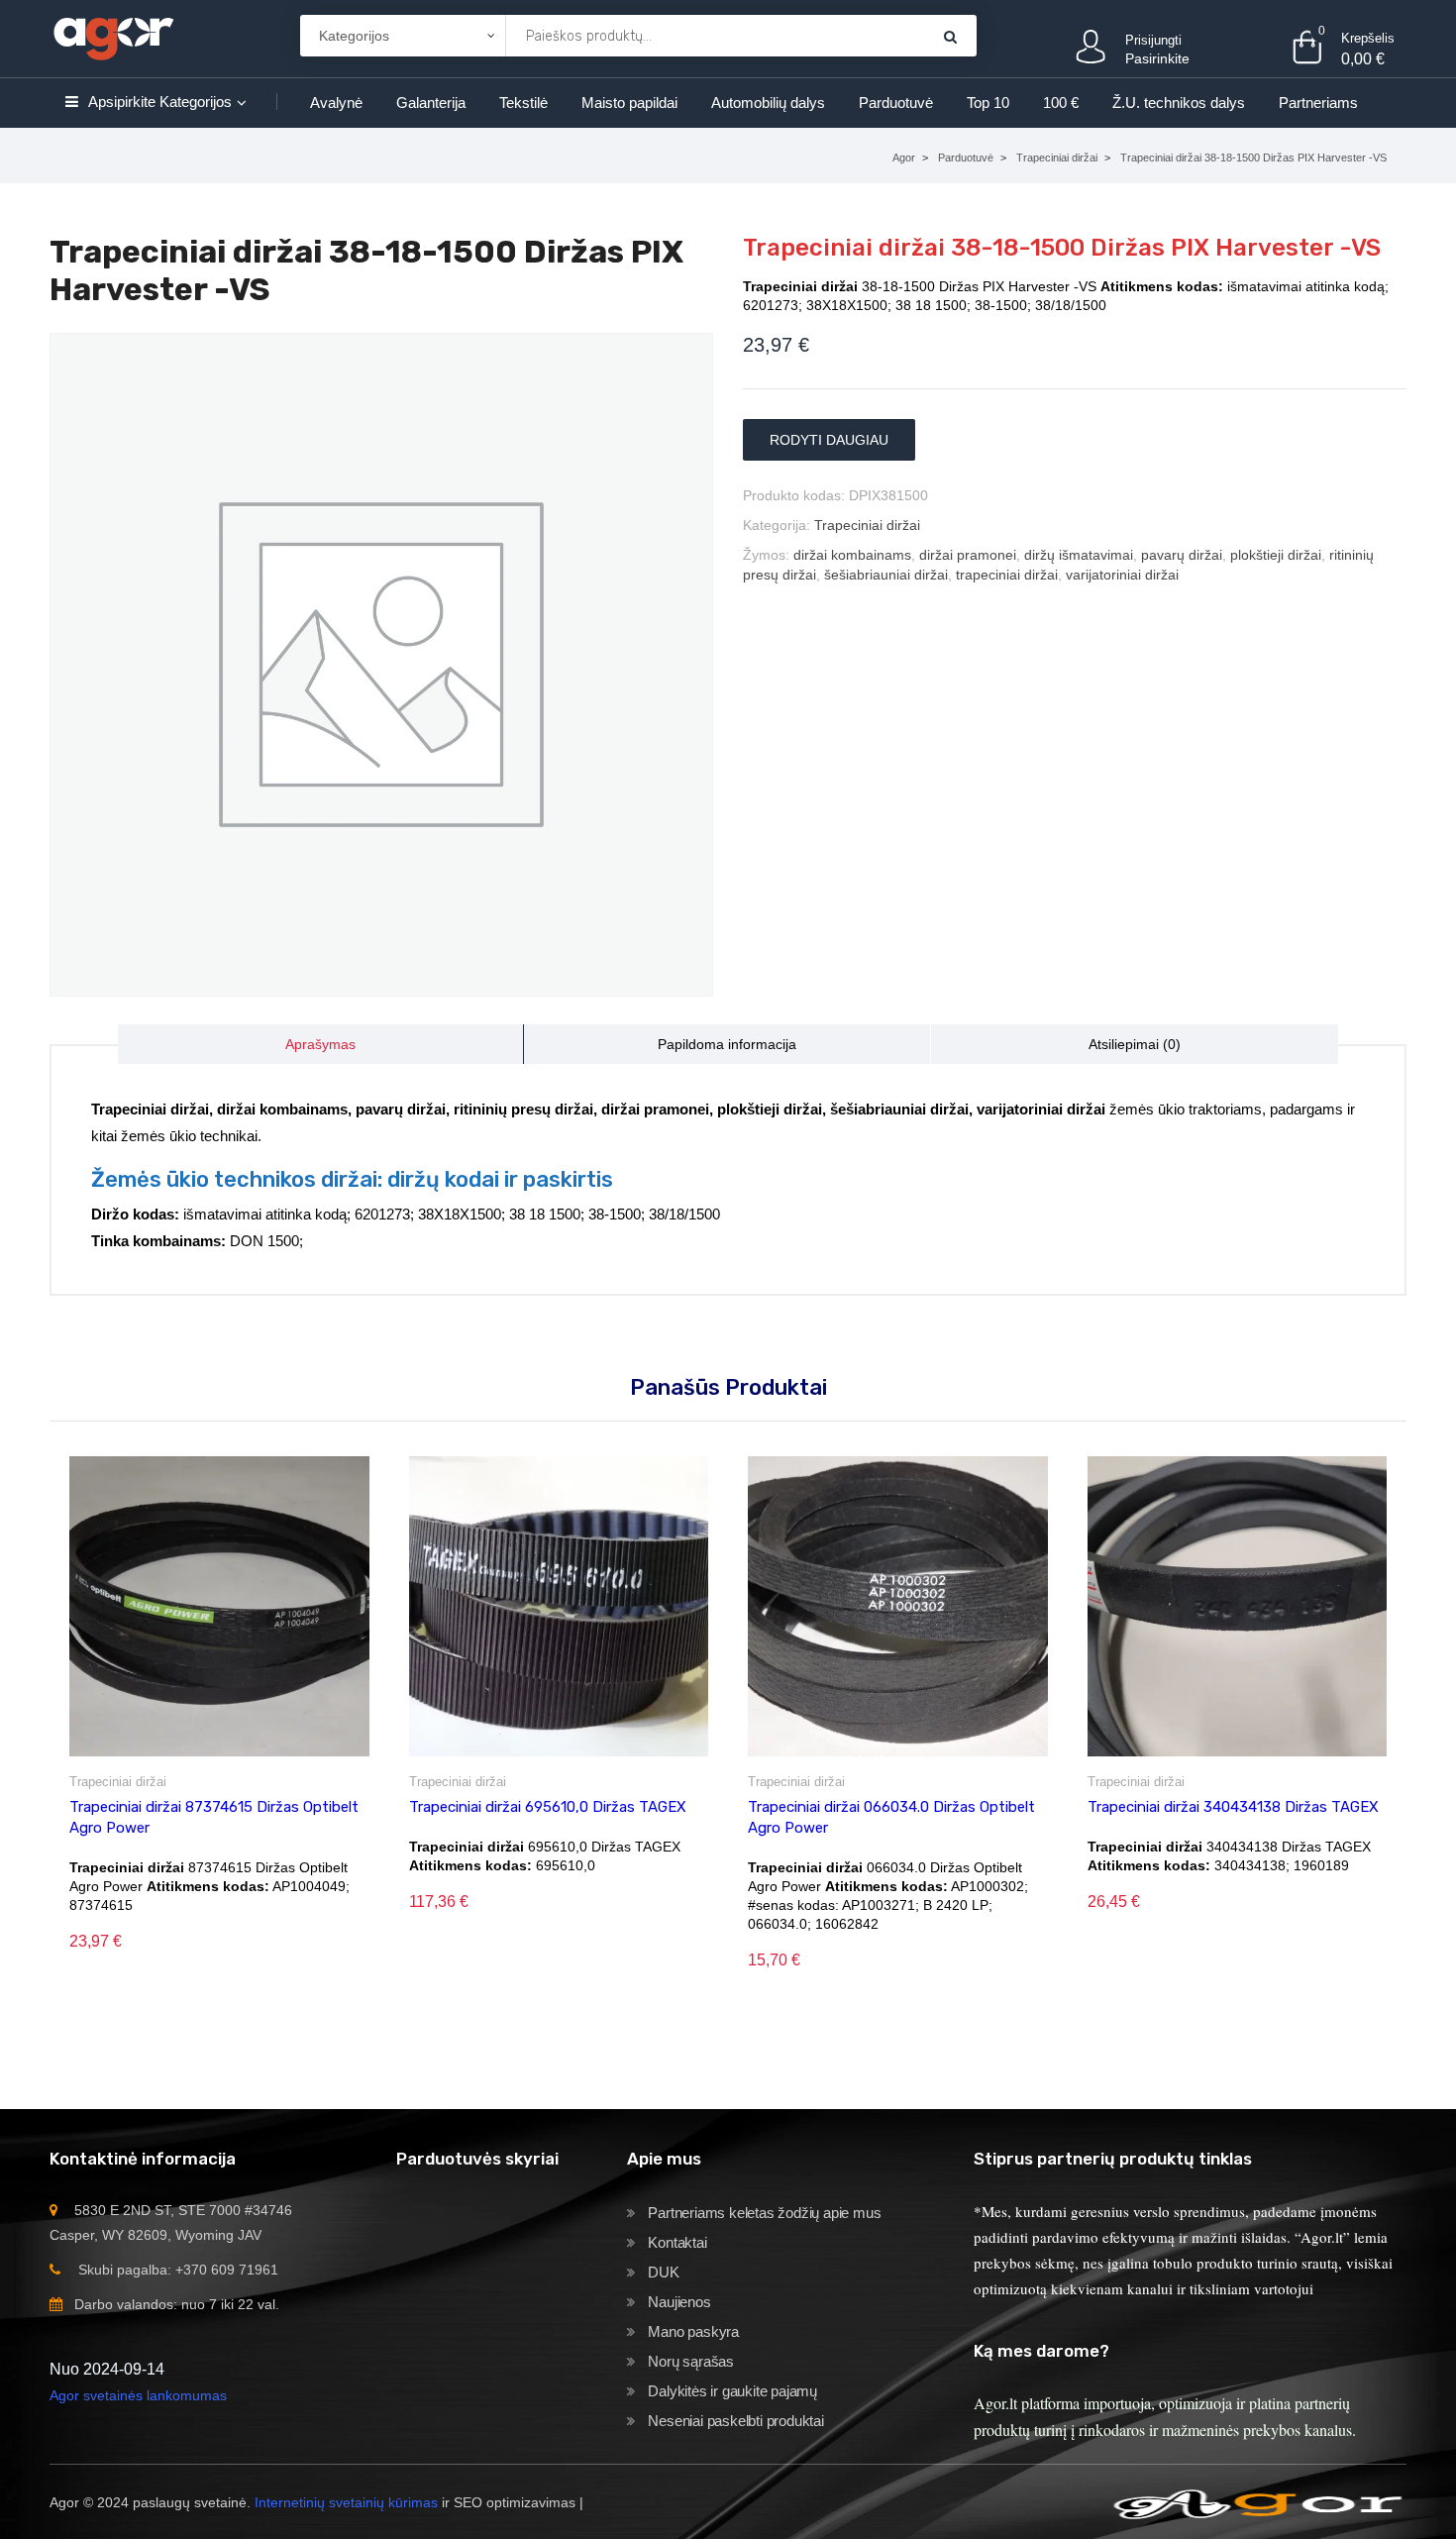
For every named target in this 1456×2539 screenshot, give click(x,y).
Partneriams (1318, 103)
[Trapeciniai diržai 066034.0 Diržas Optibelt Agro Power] (898, 1606)
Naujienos (679, 2302)
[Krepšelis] (950, 36)
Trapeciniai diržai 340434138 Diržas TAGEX (1233, 1807)
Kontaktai (677, 2242)
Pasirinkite (1157, 58)
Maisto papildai (629, 103)
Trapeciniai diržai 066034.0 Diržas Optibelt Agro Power (891, 1817)
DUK (663, 2272)
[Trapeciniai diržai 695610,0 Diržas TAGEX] (559, 1606)
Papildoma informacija (727, 1044)
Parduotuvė (896, 103)
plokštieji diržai (1276, 555)
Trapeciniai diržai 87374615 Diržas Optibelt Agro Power (214, 1817)
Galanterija (431, 103)
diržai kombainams (852, 555)
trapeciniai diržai (1007, 575)
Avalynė (336, 103)
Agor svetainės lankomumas (138, 2395)
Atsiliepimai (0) (1135, 1044)
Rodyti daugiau (829, 440)
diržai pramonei (968, 555)
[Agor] (113, 35)
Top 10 (988, 103)
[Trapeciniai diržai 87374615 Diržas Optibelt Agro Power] (219, 1606)
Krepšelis (1368, 38)
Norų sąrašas (691, 2361)
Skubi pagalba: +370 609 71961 (178, 2270)
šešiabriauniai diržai (886, 575)
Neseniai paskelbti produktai (735, 2421)
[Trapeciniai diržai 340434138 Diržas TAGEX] (1238, 1606)
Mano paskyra (693, 2331)
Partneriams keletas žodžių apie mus (764, 2213)
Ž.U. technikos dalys (1179, 103)
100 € (1061, 103)
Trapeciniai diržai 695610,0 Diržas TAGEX (548, 1807)
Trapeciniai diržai (1057, 158)
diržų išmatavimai (1079, 555)
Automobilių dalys (768, 103)
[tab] (321, 1044)
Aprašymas (320, 1044)
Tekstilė (523, 103)
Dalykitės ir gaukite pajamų (732, 2391)
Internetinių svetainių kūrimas (346, 2502)
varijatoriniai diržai (1122, 575)
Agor (904, 158)
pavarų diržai (1182, 555)
